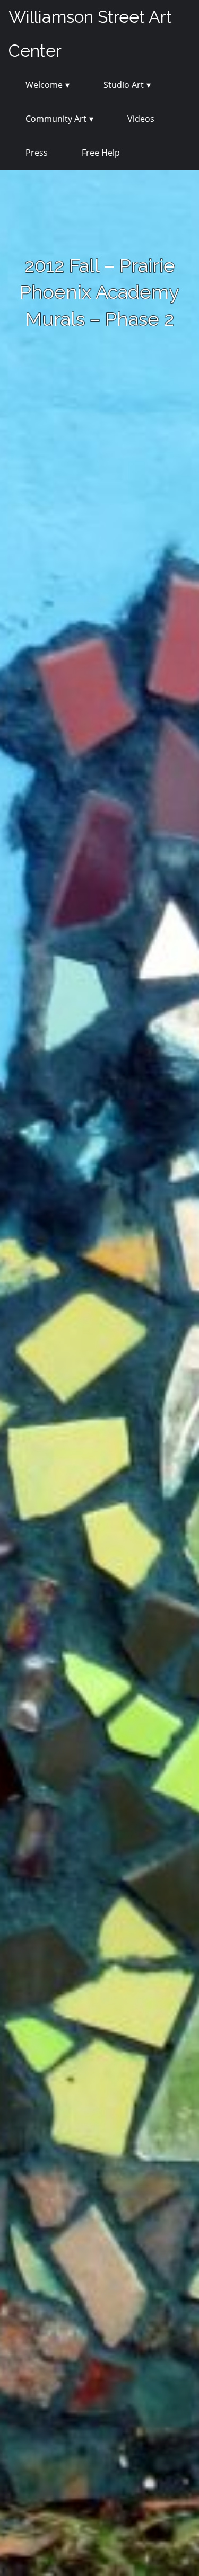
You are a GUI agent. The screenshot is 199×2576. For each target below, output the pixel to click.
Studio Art (124, 85)
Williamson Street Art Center (90, 34)
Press (37, 153)
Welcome (44, 85)
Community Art (56, 119)
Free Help (101, 153)
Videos (141, 119)
